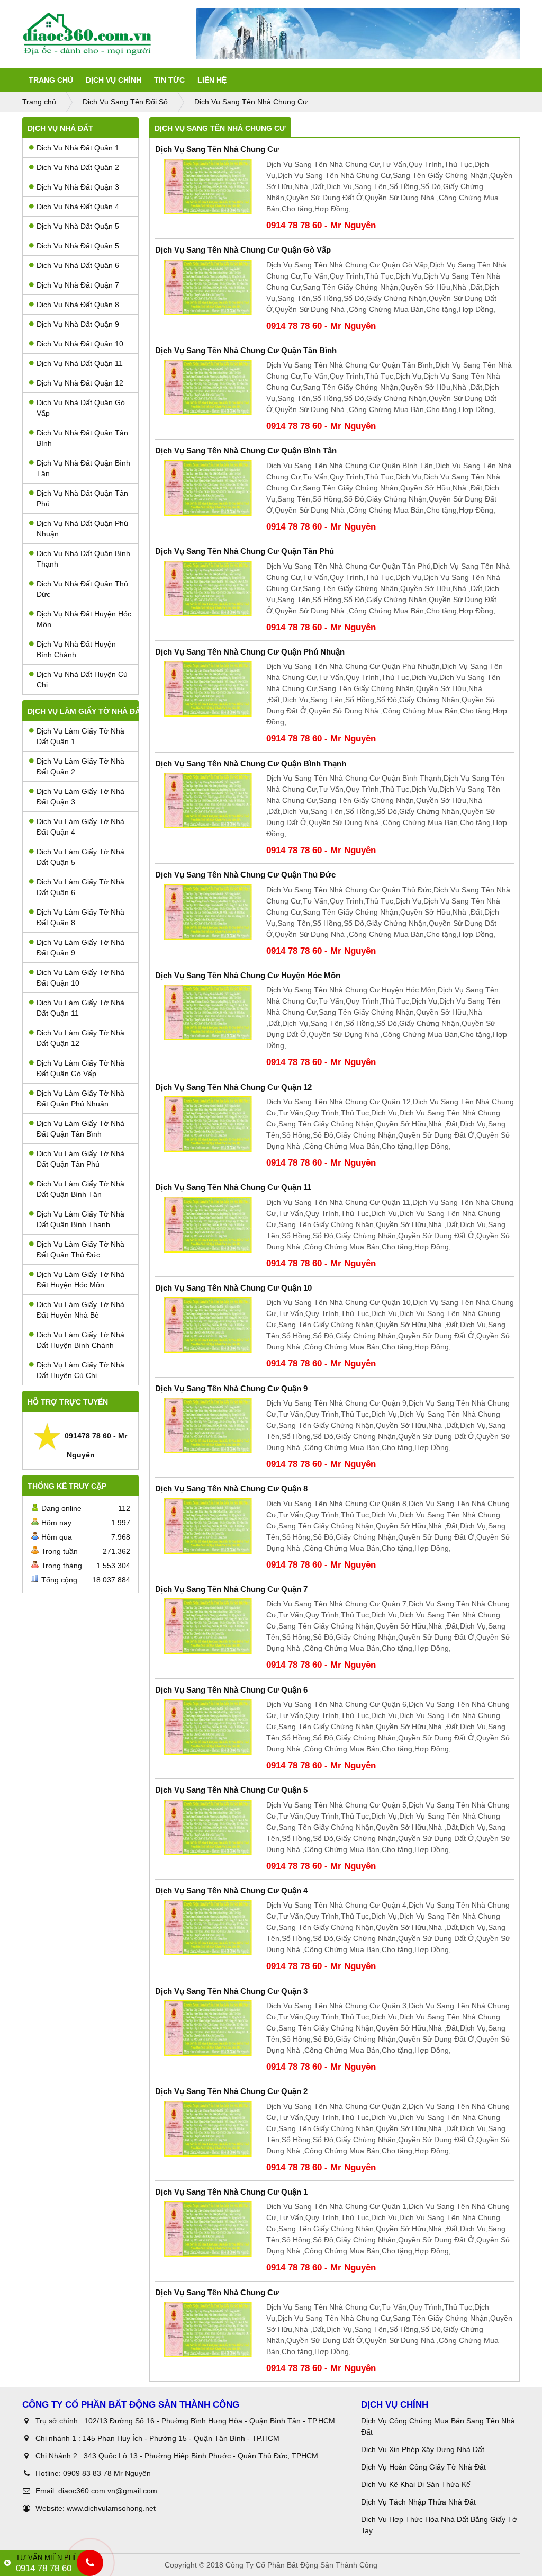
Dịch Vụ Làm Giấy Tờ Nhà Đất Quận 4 (80, 827)
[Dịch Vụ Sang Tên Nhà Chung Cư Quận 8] (208, 1526)
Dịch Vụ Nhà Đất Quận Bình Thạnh (83, 559)
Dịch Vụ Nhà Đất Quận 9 (78, 324)
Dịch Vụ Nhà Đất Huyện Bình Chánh (76, 649)
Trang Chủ (51, 80)
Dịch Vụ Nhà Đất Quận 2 (78, 167)
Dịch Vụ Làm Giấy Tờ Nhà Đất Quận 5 (80, 857)
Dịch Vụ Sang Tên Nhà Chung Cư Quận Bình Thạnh (251, 763)
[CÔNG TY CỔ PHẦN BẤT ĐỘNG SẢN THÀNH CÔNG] (109, 34)
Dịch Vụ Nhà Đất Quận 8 (78, 305)
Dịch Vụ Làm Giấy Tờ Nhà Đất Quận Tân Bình (80, 1129)
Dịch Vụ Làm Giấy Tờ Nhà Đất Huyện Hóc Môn (80, 1280)
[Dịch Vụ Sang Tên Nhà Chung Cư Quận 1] (208, 2229)
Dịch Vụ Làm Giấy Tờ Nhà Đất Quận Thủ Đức (80, 1249)
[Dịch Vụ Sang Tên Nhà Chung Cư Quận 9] (208, 1425)
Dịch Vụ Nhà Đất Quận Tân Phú (82, 498)
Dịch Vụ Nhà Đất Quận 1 (78, 148)
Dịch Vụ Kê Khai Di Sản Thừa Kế (416, 2484)
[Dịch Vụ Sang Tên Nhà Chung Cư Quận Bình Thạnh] (208, 800)
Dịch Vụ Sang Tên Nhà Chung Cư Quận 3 (231, 1991)
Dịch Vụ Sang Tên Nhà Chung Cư (217, 149)
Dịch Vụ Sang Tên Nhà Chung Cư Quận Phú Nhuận (250, 652)
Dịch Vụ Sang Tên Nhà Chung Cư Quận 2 (231, 2091)
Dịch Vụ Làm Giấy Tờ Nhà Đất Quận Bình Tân (80, 1189)
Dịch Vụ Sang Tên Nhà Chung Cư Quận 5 (231, 1790)
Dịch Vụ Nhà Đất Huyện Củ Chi (82, 679)
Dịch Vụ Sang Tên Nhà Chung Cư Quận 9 (231, 1388)
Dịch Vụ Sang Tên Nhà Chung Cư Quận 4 (231, 1890)
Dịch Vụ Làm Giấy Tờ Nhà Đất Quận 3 (80, 797)
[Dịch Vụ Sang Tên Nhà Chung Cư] (208, 187)
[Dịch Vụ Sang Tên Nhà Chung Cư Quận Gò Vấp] (208, 287)
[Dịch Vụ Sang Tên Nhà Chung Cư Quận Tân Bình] (208, 387)
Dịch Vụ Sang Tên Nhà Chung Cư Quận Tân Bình (246, 350)
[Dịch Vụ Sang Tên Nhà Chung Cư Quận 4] (208, 1927)
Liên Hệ (212, 80)
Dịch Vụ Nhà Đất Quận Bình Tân (83, 468)
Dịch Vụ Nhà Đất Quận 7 (78, 285)
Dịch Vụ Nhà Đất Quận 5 (78, 226)
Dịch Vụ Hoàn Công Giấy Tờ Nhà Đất (423, 2467)
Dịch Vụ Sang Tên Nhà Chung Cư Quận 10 (233, 1288)
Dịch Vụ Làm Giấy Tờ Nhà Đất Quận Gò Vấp (80, 1068)
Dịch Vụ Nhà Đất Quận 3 (78, 187)
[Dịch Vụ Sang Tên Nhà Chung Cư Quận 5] (208, 1827)
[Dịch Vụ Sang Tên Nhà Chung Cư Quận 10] (208, 1325)
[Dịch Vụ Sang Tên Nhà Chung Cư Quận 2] (208, 2129)
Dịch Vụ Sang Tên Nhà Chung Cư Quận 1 (231, 2192)
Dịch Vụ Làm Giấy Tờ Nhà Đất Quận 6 (80, 887)
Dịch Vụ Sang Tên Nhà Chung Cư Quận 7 (231, 1589)
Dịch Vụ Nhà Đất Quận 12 (80, 383)
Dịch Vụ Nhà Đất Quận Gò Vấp (81, 408)
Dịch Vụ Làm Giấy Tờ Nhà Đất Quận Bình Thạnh (80, 1219)
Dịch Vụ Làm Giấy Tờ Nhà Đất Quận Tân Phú (80, 1159)
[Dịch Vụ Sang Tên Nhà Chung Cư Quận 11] (208, 1225)
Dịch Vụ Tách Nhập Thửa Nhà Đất (419, 2502)
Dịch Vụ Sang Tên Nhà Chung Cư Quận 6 (231, 1690)
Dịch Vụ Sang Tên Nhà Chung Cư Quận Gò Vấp (243, 250)
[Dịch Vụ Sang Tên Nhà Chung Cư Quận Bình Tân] (208, 488)
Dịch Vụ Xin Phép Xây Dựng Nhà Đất (423, 2449)
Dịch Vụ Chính (114, 80)
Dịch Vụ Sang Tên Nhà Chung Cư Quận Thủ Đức (245, 875)
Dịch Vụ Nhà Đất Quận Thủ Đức (82, 589)
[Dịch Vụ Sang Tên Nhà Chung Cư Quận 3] (208, 2028)
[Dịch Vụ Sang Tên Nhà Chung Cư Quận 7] (208, 1626)
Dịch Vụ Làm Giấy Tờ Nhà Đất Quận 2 (80, 766)
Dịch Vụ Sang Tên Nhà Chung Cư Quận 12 (233, 1087)
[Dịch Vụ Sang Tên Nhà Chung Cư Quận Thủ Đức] (208, 912)
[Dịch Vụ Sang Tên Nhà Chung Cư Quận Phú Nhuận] (208, 689)
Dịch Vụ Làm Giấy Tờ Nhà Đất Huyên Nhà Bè (80, 1310)
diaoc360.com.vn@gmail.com (108, 2491)
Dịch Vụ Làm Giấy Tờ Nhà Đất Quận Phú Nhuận (80, 1098)
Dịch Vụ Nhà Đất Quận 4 (78, 207)
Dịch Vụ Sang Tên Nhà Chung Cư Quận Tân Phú (245, 551)
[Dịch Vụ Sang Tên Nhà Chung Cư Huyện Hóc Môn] (208, 1012)
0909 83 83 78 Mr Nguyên (107, 2473)
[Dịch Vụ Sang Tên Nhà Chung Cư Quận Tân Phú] (208, 589)
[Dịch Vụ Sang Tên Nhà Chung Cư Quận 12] (208, 1124)
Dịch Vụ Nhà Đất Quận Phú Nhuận (82, 529)
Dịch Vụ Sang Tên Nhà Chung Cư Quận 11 (233, 1187)
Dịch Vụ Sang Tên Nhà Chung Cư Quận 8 (231, 1488)
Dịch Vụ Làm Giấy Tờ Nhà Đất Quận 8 (80, 917)
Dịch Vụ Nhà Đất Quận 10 (80, 344)
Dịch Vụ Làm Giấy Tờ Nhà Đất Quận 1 (80, 736)
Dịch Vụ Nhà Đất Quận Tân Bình (82, 438)
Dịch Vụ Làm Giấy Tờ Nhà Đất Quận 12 (80, 1038)
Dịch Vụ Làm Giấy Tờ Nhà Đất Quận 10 (80, 978)
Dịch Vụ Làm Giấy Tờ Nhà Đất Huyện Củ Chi (80, 1370)
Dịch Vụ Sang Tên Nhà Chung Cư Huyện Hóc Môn (248, 975)
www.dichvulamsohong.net (111, 2508)
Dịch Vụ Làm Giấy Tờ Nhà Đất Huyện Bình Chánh (80, 1340)
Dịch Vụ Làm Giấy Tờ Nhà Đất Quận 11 (80, 1008)
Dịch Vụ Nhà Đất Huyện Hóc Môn (84, 619)
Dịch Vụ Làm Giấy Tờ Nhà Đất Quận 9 (80, 947)
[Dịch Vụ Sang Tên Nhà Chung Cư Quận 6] (208, 1727)
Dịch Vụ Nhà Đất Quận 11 (80, 363)
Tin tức (169, 80)
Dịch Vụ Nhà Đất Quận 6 (78, 265)
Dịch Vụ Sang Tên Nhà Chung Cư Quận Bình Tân (246, 450)
